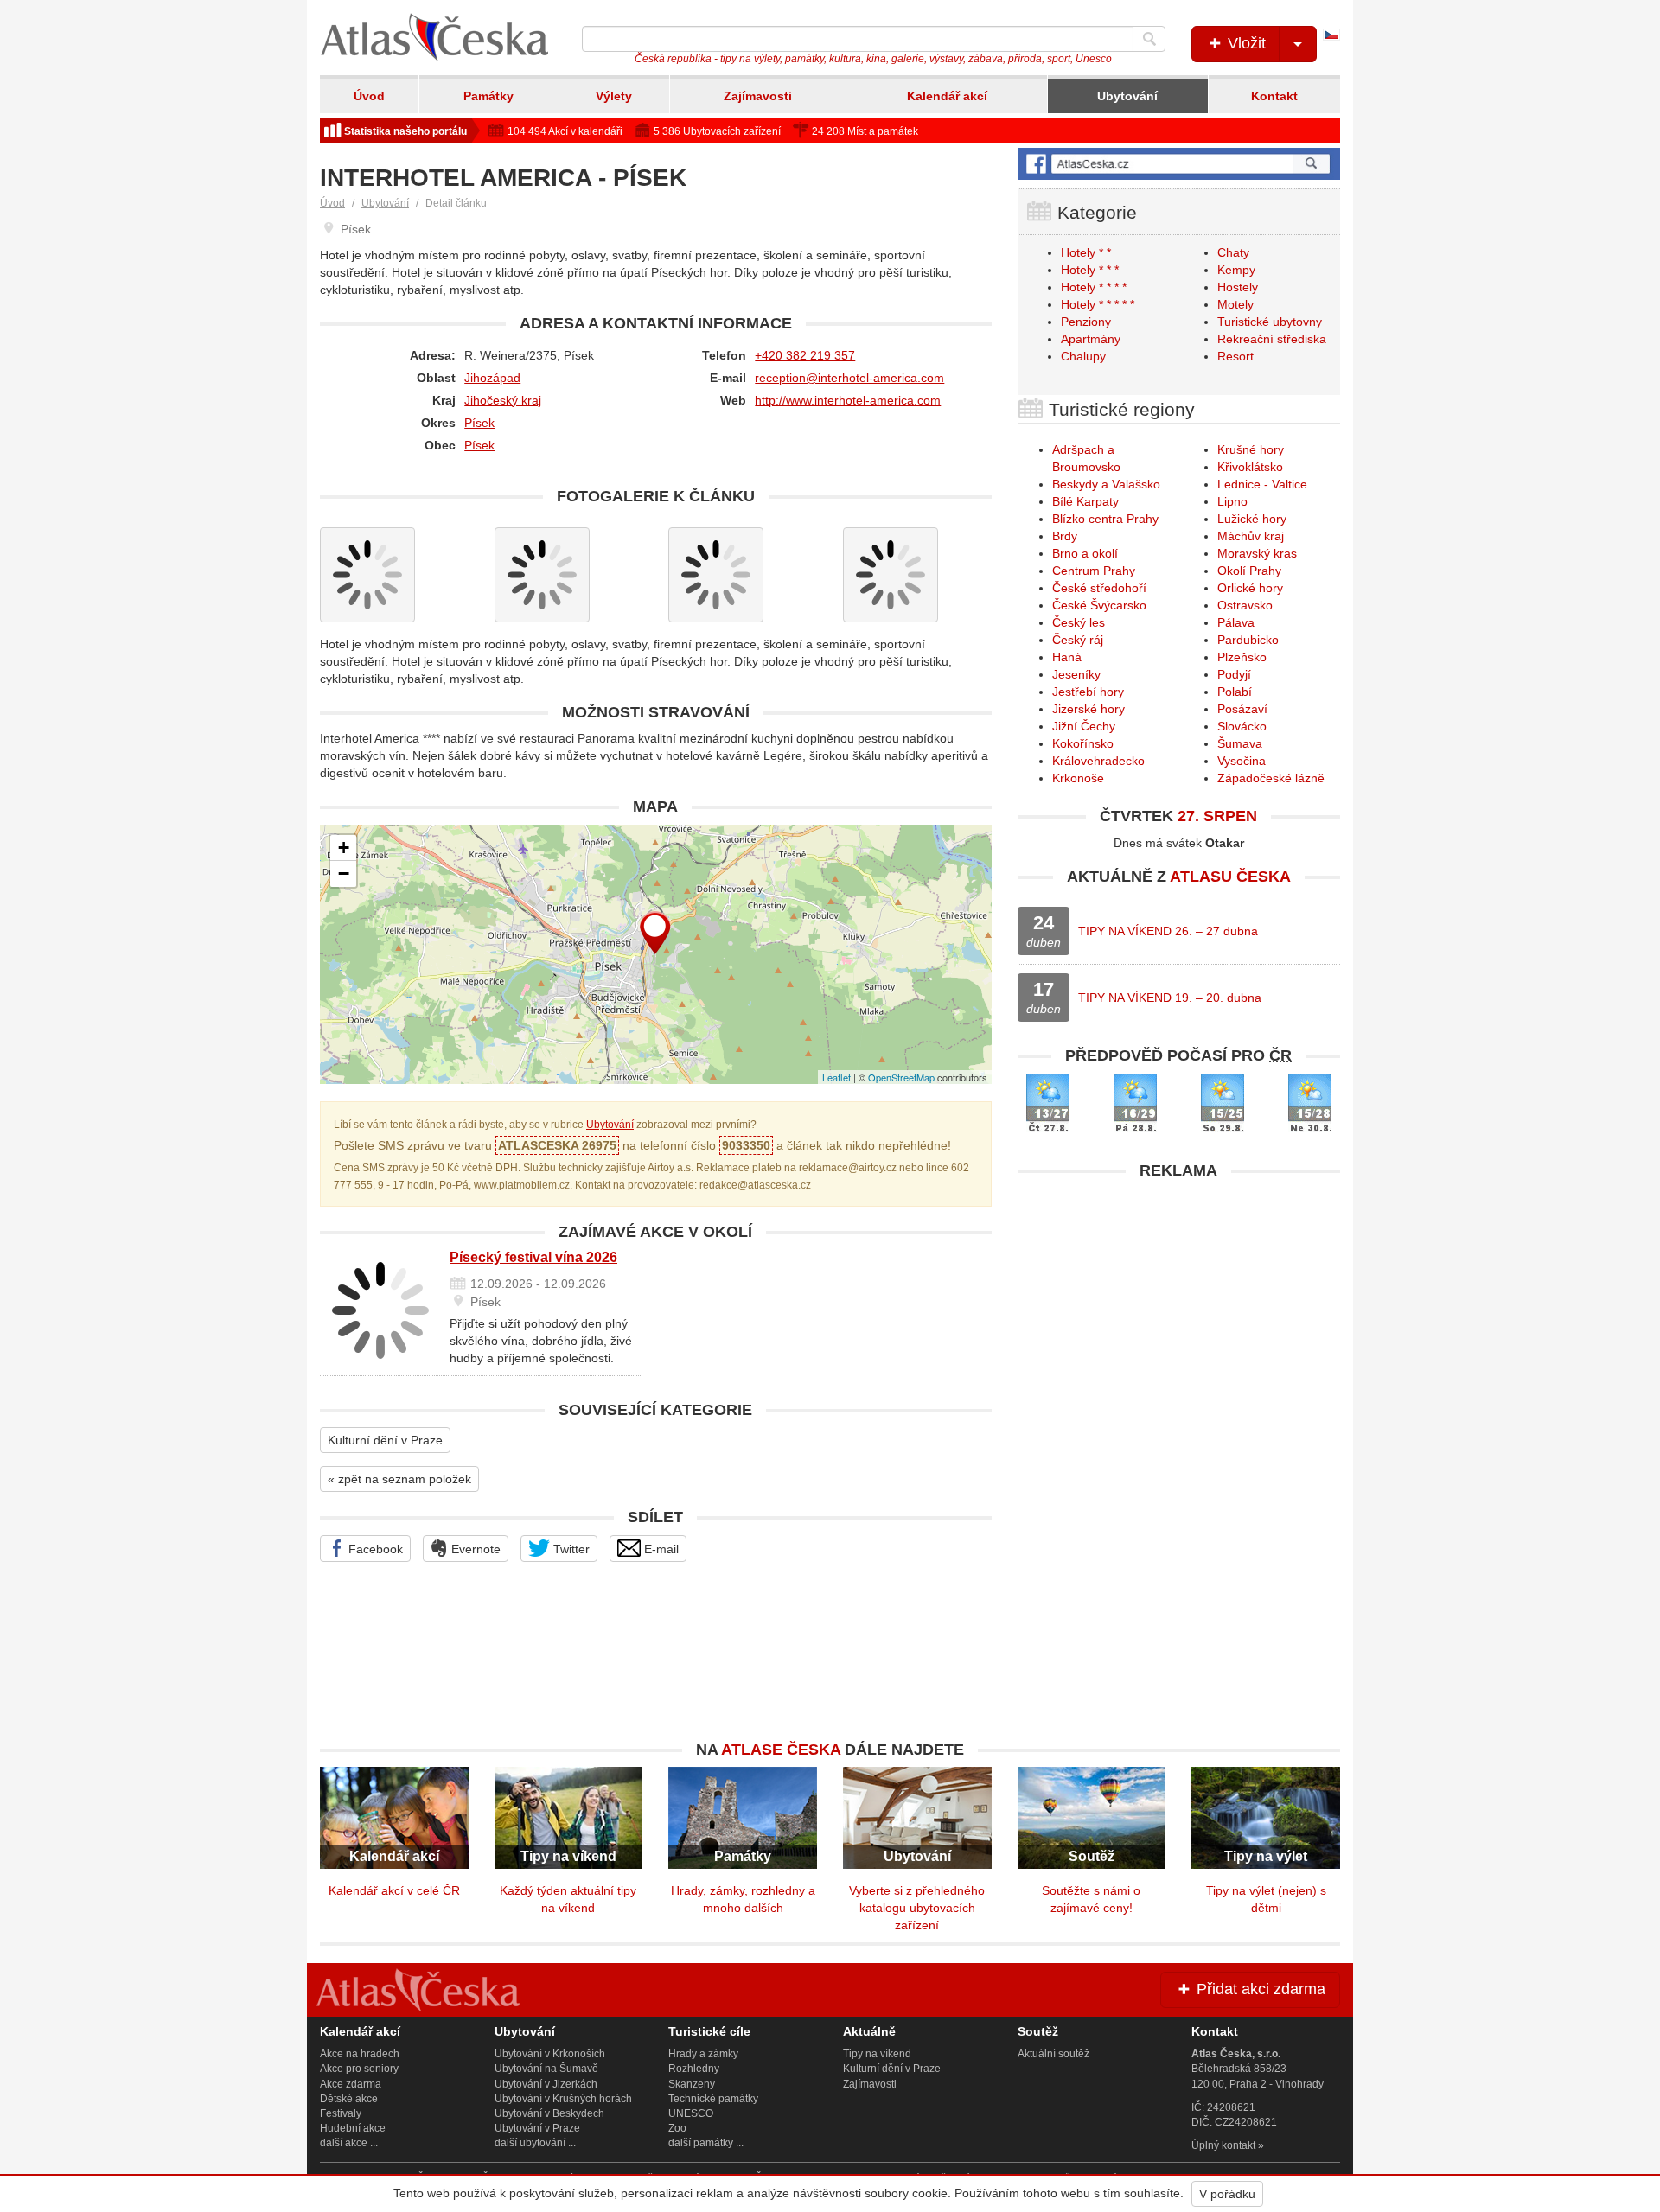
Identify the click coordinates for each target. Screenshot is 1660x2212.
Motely (1235, 304)
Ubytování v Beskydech (549, 2113)
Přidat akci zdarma (1259, 1989)
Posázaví (1242, 709)
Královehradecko (1098, 761)
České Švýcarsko (1099, 605)
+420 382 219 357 (805, 355)
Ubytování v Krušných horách (563, 2099)
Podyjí (1234, 674)
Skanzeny (692, 2084)
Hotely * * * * (1094, 287)
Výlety (614, 96)
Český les (1079, 622)
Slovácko (1242, 726)
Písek (479, 423)
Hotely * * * (1090, 270)
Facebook (374, 1549)
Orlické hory (1250, 588)
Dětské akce (349, 2099)
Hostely (1238, 287)
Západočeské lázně (1271, 778)
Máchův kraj (1251, 536)
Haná (1067, 657)
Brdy (1065, 536)
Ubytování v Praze (537, 2128)
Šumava (1240, 743)
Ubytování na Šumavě (546, 2069)
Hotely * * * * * (1098, 304)
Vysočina (1242, 761)
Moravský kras (1257, 553)
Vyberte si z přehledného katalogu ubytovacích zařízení (917, 1908)
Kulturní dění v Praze (385, 1440)
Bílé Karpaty (1085, 501)
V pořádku (1227, 2194)
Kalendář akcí (947, 96)
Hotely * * (1086, 252)
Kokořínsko (1083, 743)
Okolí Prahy (1249, 571)
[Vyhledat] (1149, 39)
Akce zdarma (351, 2084)
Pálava (1236, 622)
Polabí (1235, 692)
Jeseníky (1076, 674)
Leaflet (836, 1077)
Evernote (474, 1549)
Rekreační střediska (1272, 339)
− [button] (344, 873)
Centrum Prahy (1094, 571)
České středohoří (1099, 588)
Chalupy (1083, 356)
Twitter (570, 1549)
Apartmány (1091, 339)
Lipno (1232, 501)
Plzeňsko (1242, 657)
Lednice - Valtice (1262, 484)
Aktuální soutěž (1053, 2054)
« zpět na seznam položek (399, 1479)
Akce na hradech (360, 2054)
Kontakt (1274, 96)
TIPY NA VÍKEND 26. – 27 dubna (1168, 931)
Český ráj (1078, 640)
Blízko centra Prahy (1105, 519)
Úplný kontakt (1223, 2145)
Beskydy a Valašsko (1106, 484)
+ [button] (344, 848)
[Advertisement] (1179, 1310)
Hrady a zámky (703, 2054)
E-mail (660, 1549)
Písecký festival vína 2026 (533, 1257)
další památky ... (706, 2143)
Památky (488, 96)
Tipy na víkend (877, 2054)
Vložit (1245, 43)
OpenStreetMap (901, 1077)
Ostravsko (1245, 605)
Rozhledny (694, 2069)
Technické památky (713, 2099)
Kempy (1236, 270)
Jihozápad (492, 378)
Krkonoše (1078, 778)
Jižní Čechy (1084, 726)
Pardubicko (1248, 640)
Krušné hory (1251, 449)
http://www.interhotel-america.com (848, 400)
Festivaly (341, 2113)
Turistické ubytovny (1270, 322)
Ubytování (1127, 96)
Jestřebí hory (1088, 692)
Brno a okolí (1085, 553)
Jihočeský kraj (503, 400)
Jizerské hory (1089, 709)
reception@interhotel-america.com (849, 378)
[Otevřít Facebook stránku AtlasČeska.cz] (1179, 164)
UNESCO (691, 2113)
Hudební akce (353, 2128)
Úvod (369, 96)
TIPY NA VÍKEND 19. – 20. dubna (1170, 998)
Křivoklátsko (1250, 467)
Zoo (677, 2128)
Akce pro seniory (359, 2069)
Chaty (1233, 252)
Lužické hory (1252, 519)
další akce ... (349, 2143)
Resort (1235, 356)
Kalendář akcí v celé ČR (394, 1890)
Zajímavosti (758, 96)
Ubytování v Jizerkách (546, 2084)
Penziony (1086, 322)
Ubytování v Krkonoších (550, 2054)
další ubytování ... (535, 2143)
